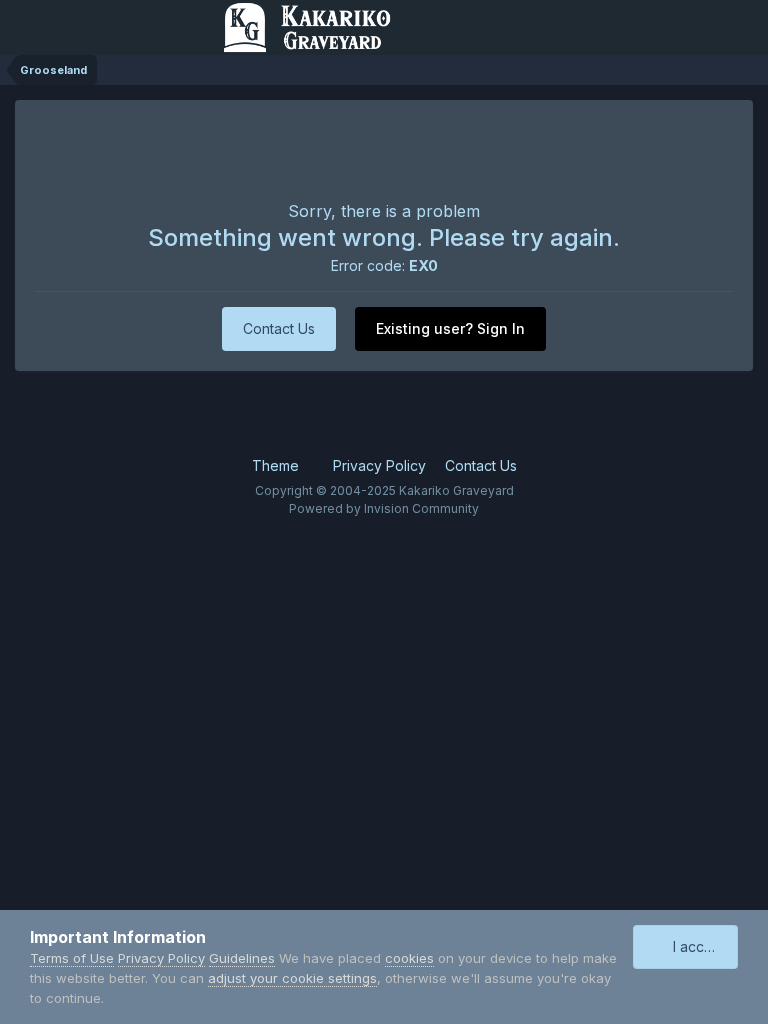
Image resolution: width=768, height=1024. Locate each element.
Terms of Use (72, 958)
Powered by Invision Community (384, 508)
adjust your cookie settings (292, 978)
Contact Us (279, 328)
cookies (409, 958)
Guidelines (242, 958)
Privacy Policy (379, 465)
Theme (277, 465)
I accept (695, 946)
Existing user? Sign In (450, 328)
